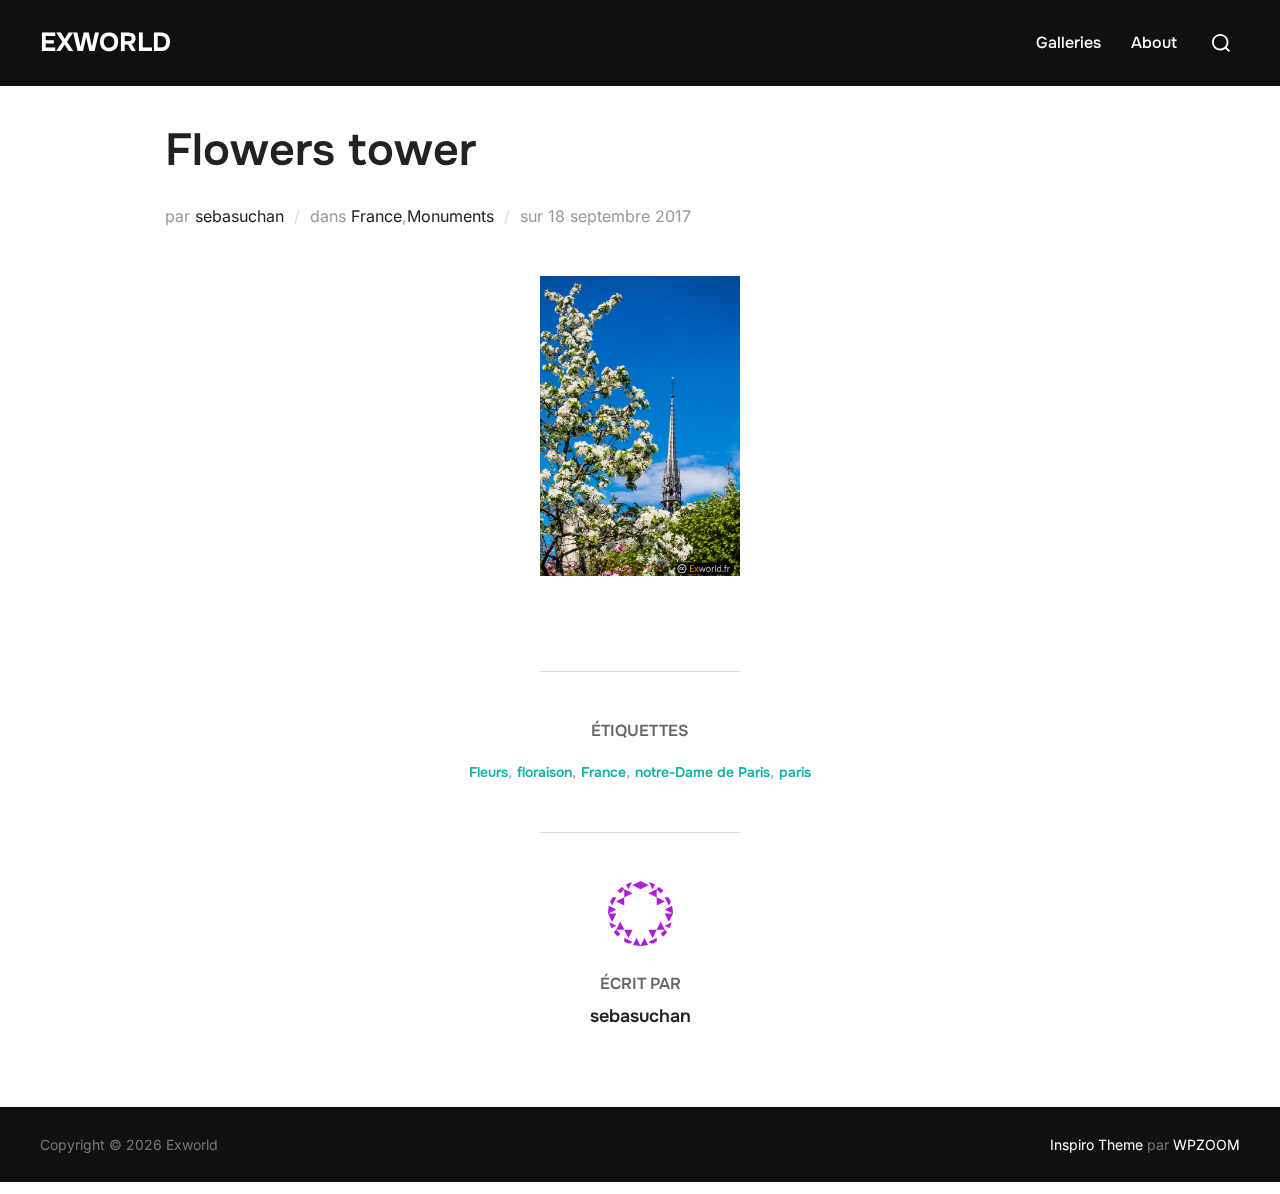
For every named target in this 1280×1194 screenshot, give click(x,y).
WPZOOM (1206, 1144)
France (376, 216)
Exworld (105, 42)
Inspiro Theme (1096, 1144)
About (1154, 42)
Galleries (1068, 42)
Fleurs (488, 772)
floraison (544, 772)
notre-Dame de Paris (702, 772)
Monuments (450, 216)
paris (795, 772)
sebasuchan (239, 216)
